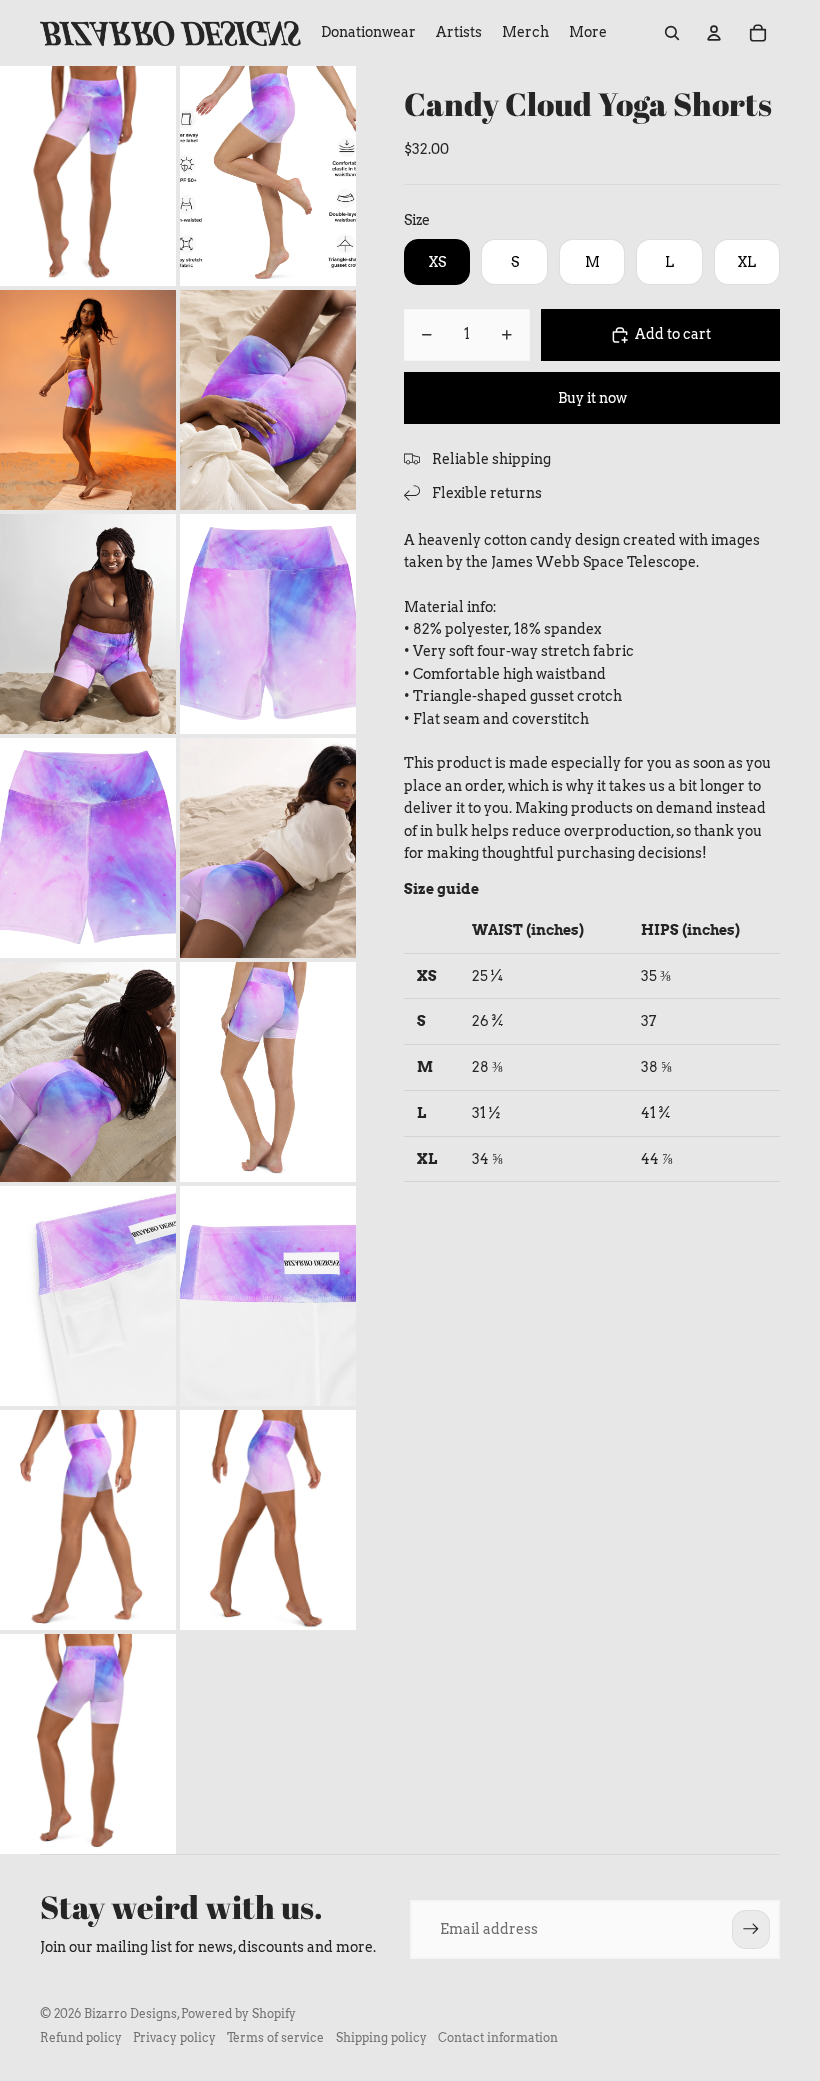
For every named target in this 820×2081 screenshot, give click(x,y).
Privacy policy (174, 2037)
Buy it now (592, 398)
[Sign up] (751, 1929)
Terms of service (275, 2037)
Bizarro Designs (130, 2013)
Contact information (498, 2037)
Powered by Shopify (238, 2013)
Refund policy (81, 2037)
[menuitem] (588, 33)
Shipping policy (381, 2037)
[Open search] (672, 33)
